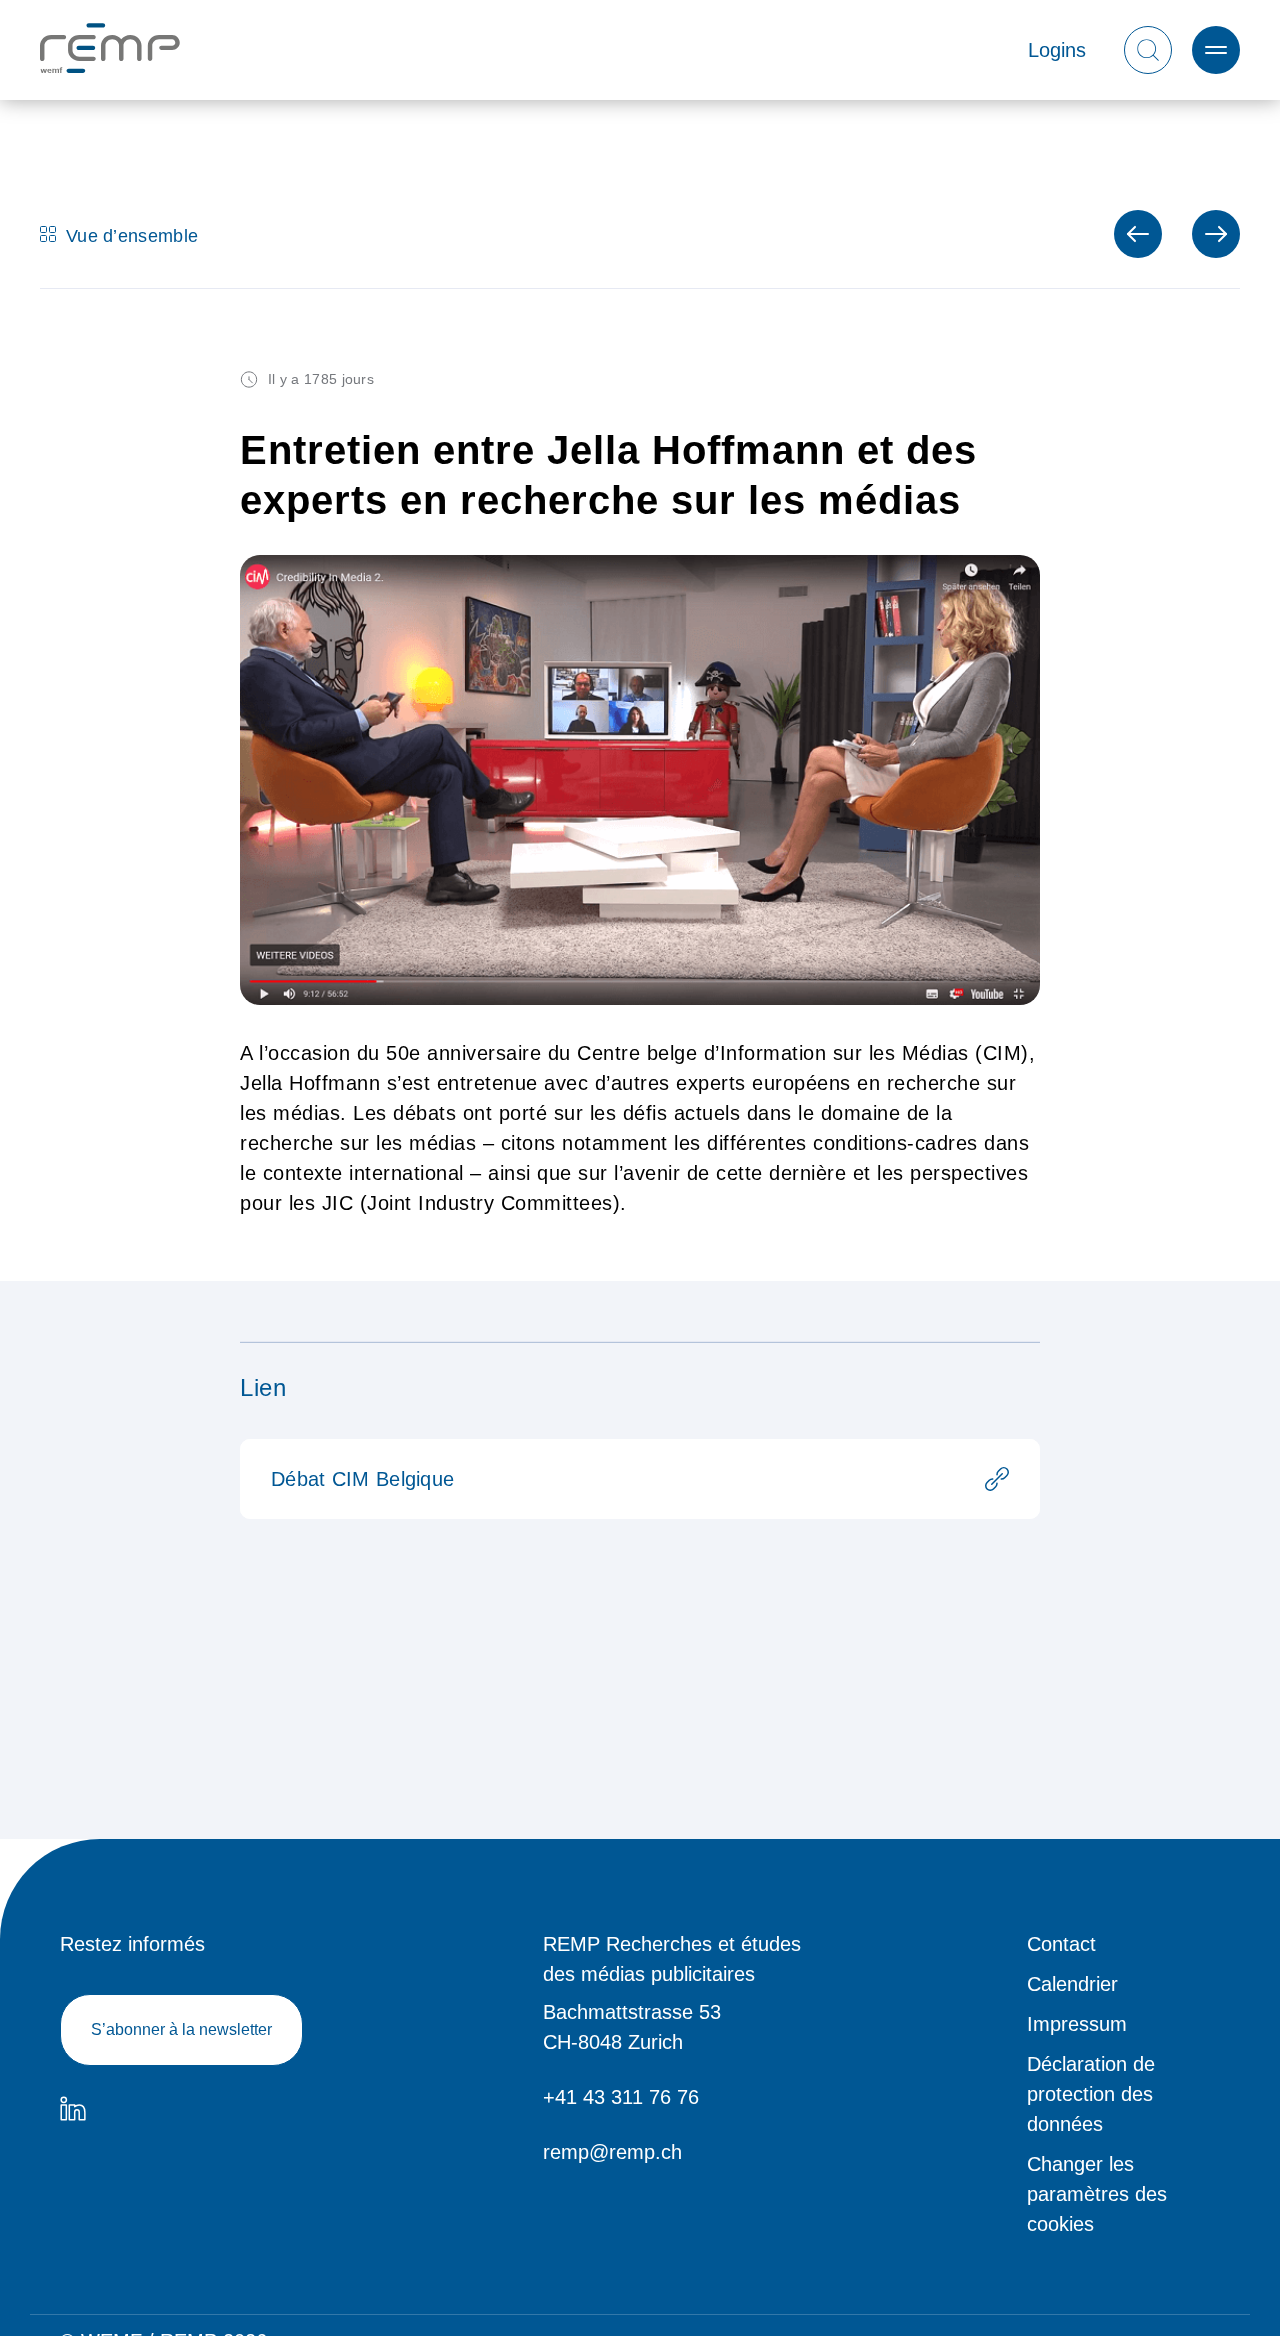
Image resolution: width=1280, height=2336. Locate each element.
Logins (1057, 50)
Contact (1061, 1944)
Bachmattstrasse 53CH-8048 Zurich (632, 2027)
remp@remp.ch (612, 2152)
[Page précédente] (1216, 234)
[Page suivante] (1138, 234)
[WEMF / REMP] (110, 50)
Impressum (1077, 2024)
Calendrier (1072, 1984)
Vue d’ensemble (132, 234)
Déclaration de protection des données (1091, 2094)
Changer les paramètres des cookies (1097, 2194)
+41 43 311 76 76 (621, 2097)
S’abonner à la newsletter (181, 2029)
